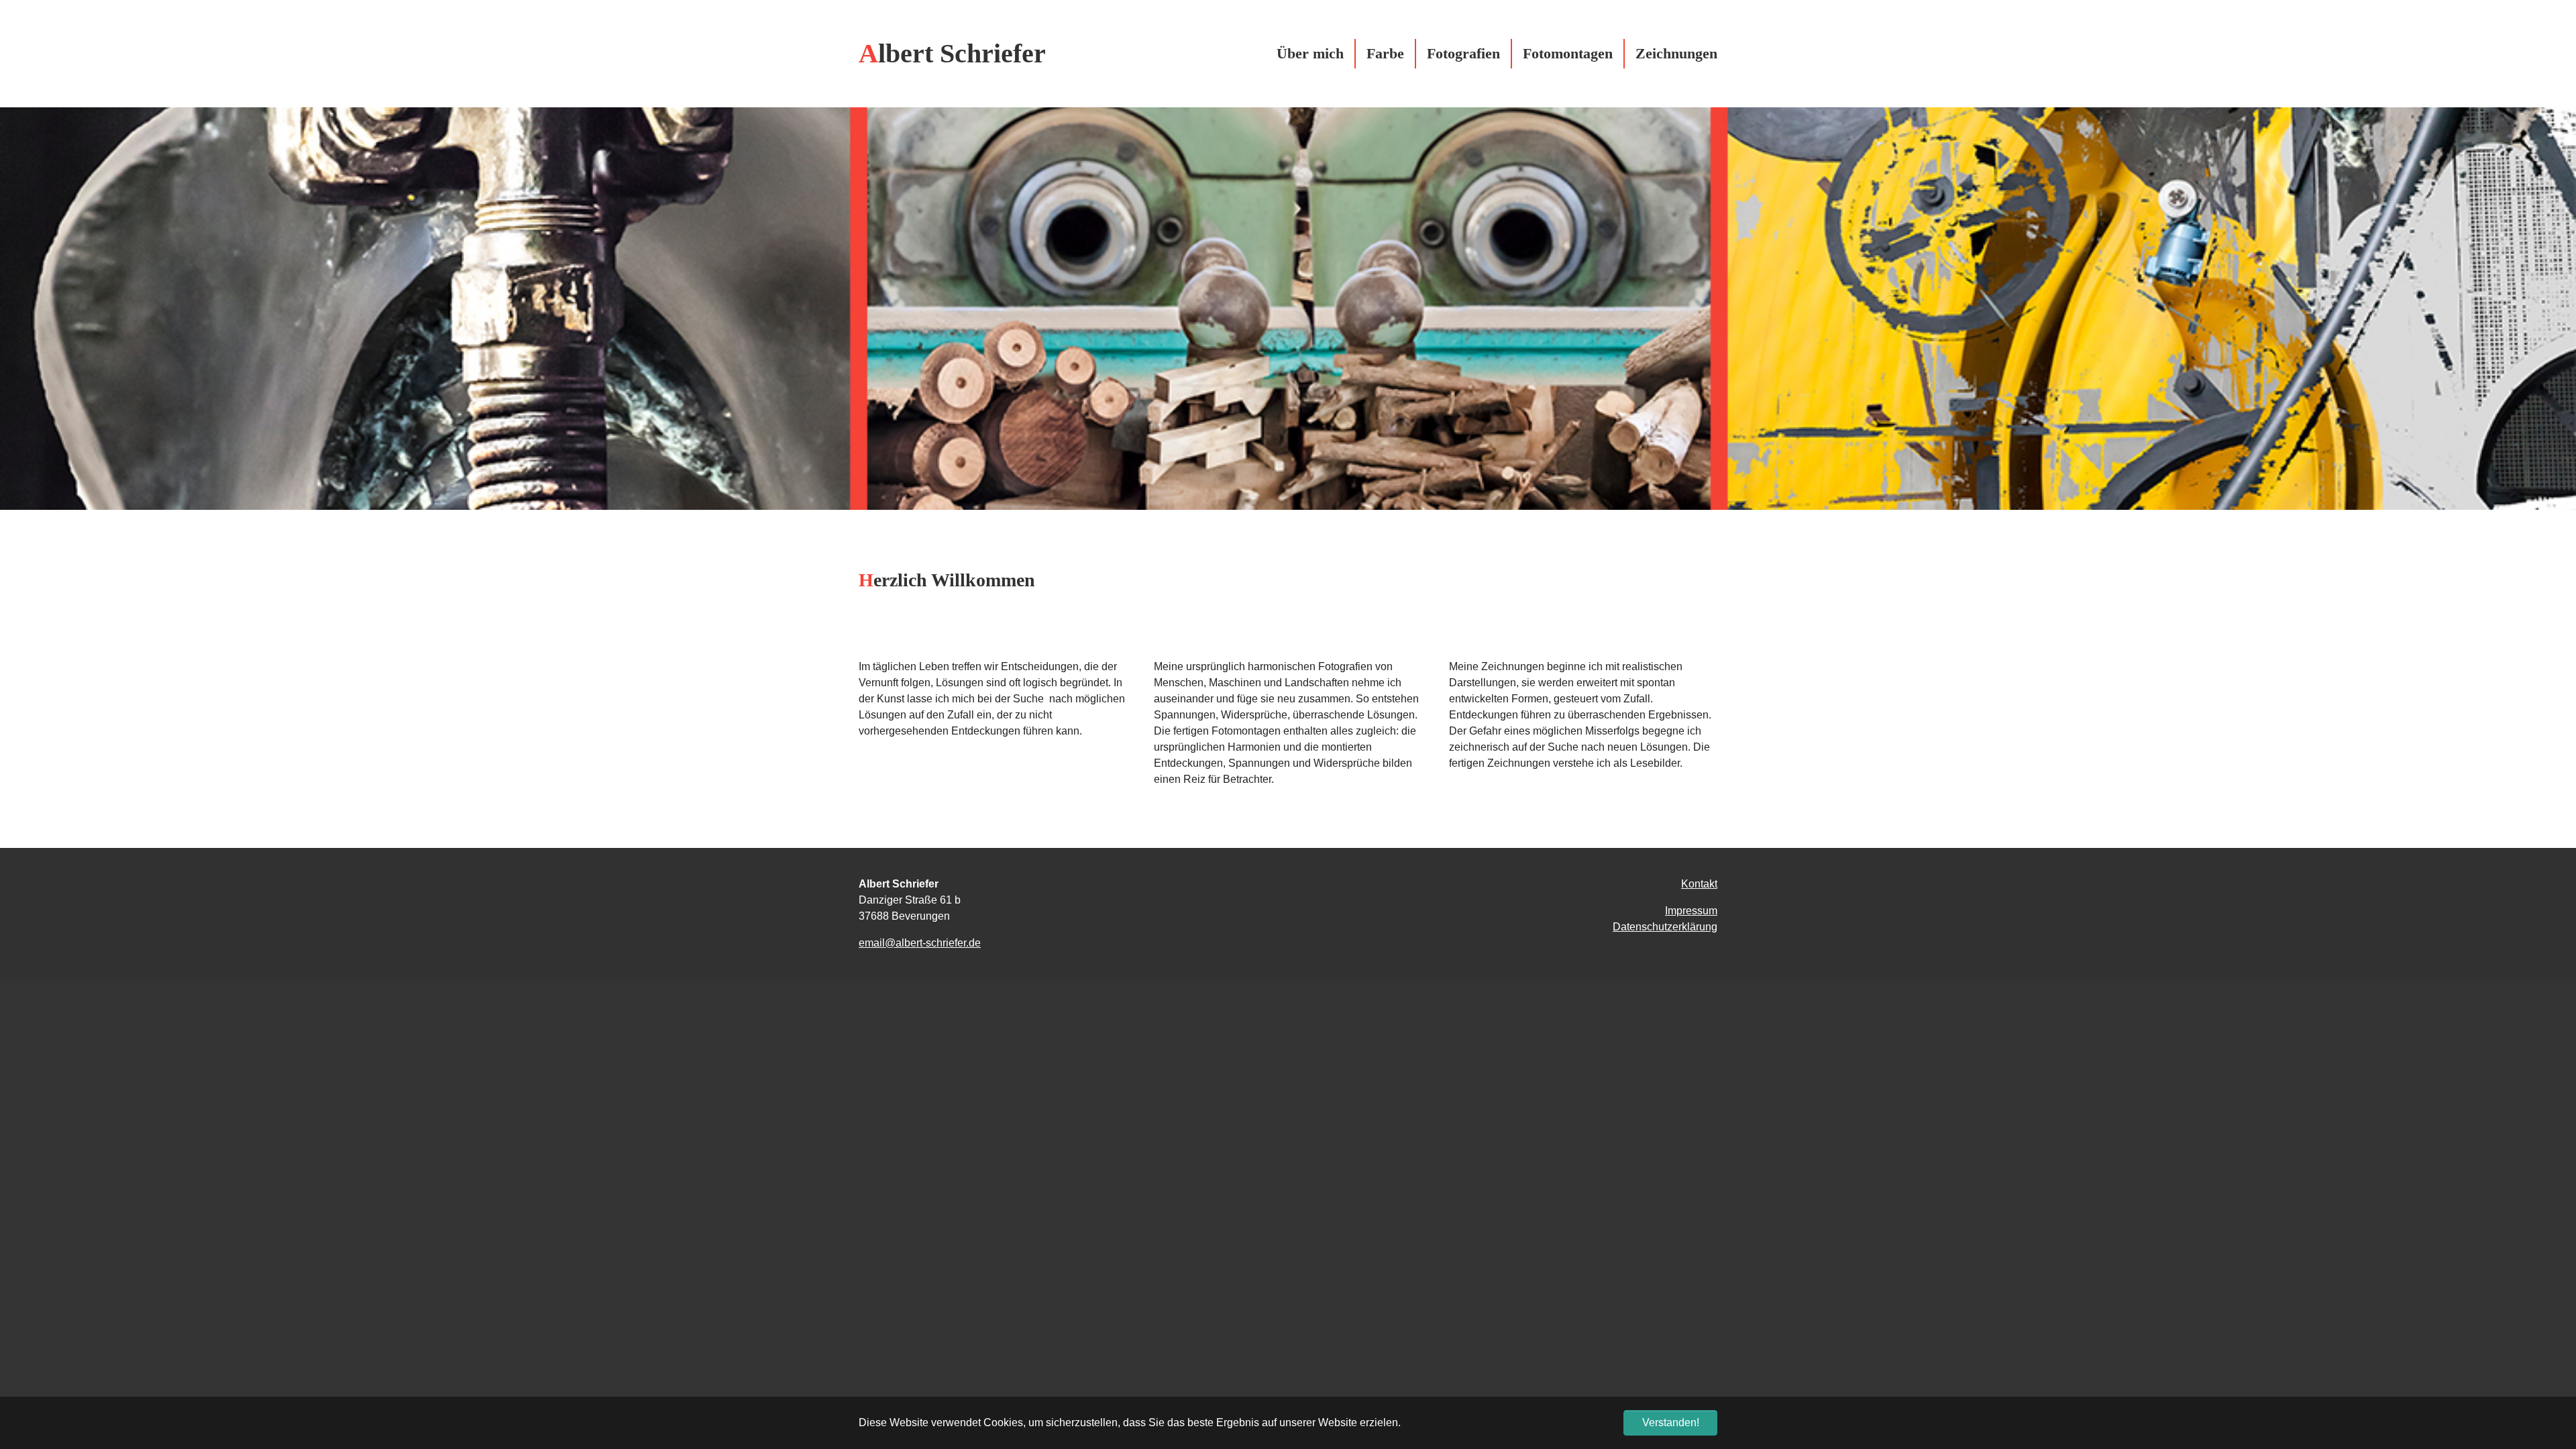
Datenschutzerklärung (1665, 927)
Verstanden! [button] (1671, 1423)
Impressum (1691, 911)
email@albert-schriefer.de (920, 943)
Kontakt (1699, 884)
